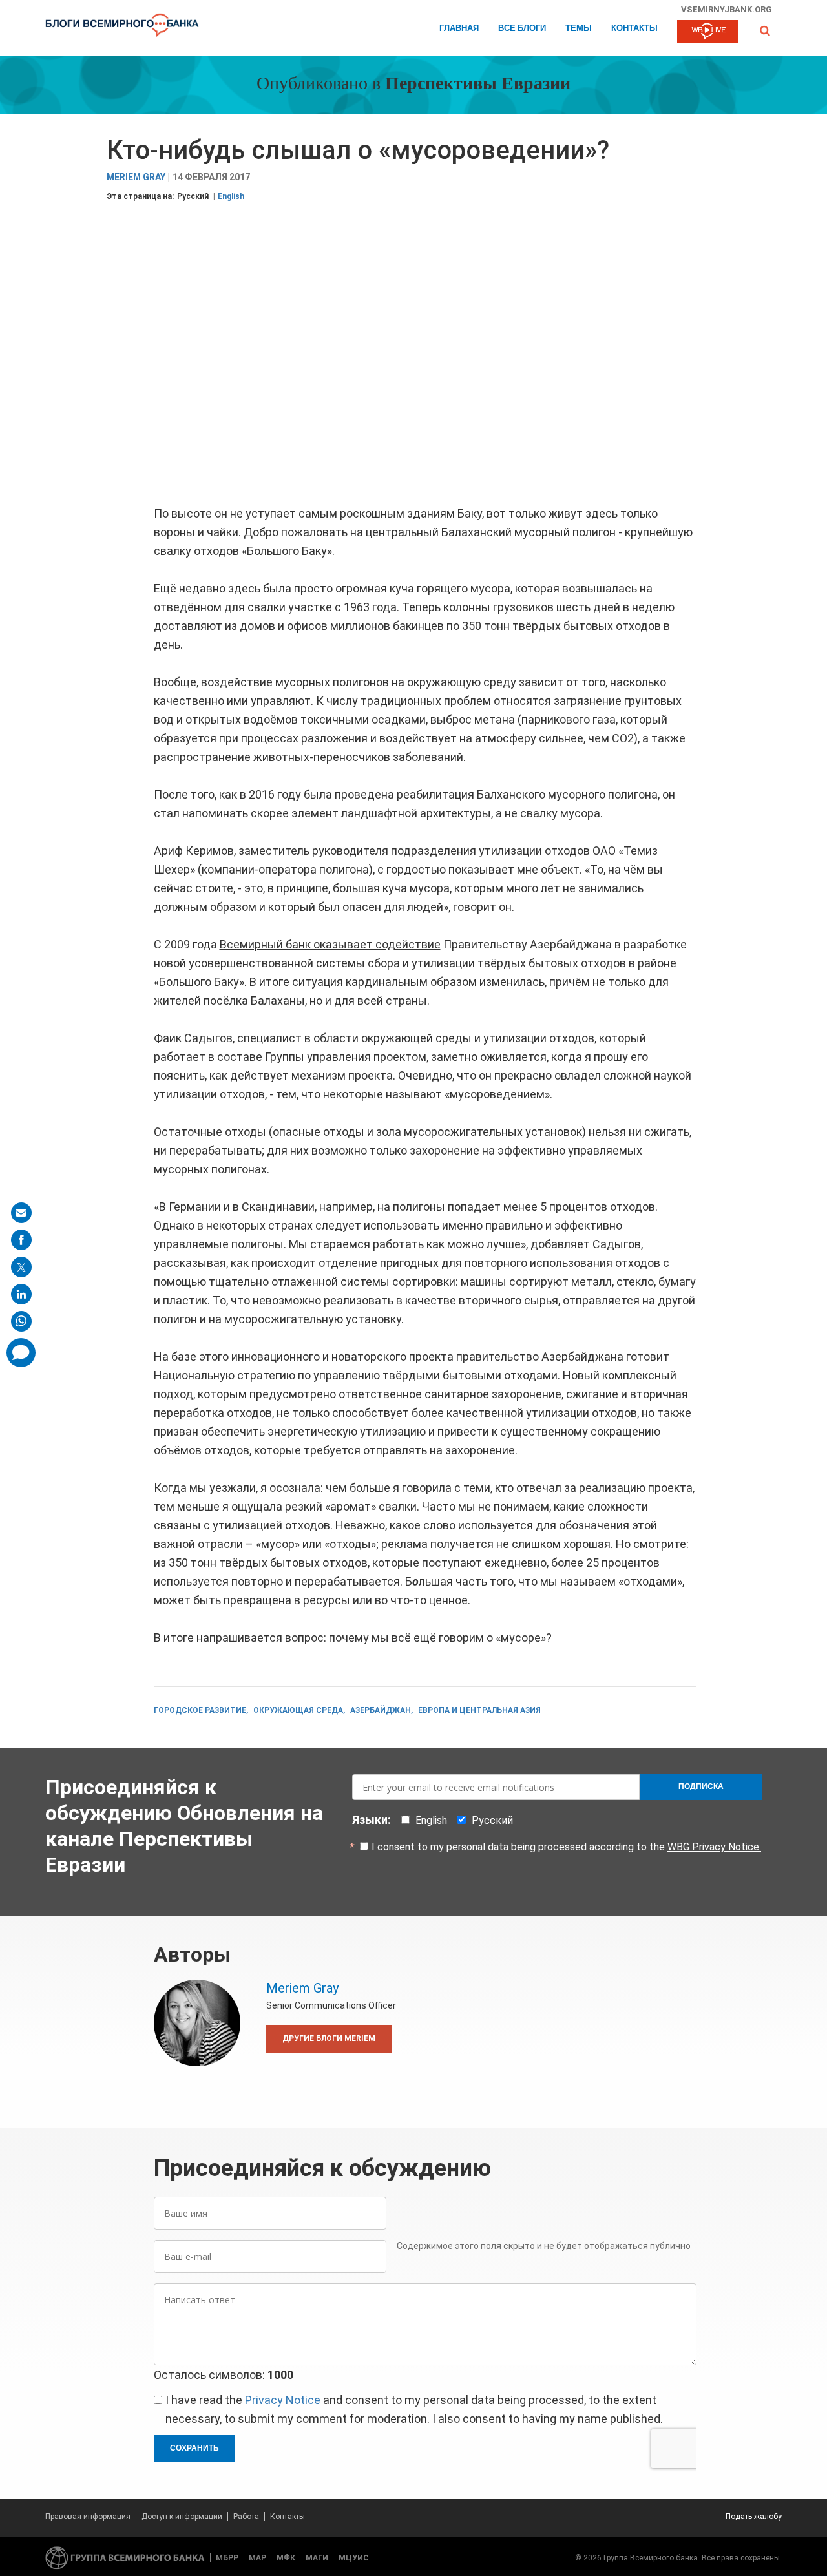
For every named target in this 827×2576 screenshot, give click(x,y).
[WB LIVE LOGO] (708, 32)
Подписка (701, 1786)
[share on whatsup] (21, 1321)
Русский (193, 196)
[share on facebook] (21, 1240)
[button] (765, 31)
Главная (459, 29)
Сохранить (194, 2448)
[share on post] (21, 1267)
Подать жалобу (754, 2517)
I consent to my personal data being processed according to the (566, 1847)
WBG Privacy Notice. (714, 1847)
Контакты (634, 29)
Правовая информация (88, 2517)
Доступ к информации (182, 2517)
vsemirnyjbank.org (727, 9)
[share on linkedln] (21, 1294)
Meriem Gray (136, 177)
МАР (257, 2558)
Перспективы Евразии (478, 85)
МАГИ (317, 2558)
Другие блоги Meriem (329, 2038)
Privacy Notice (283, 2400)
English (231, 196)
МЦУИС (354, 2558)
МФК (286, 2558)
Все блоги (522, 29)
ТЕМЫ (579, 29)
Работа (246, 2517)
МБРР (227, 2558)
